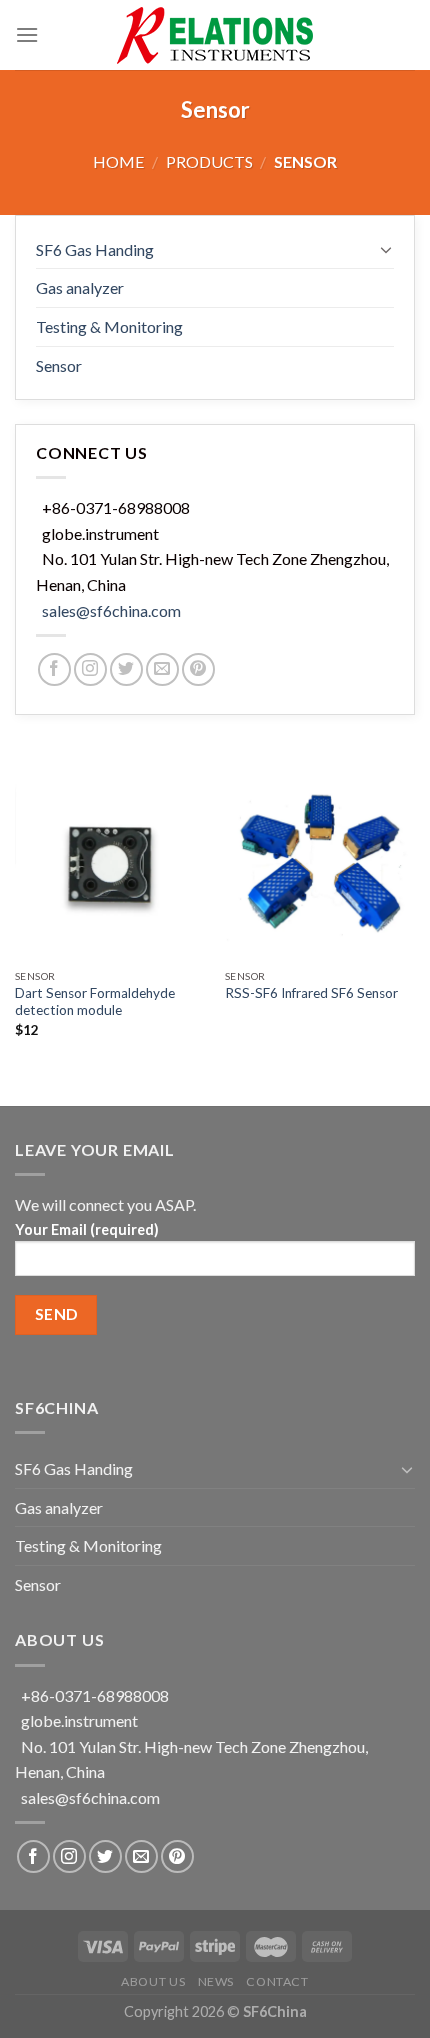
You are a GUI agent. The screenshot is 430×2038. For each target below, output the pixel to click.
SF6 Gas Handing (95, 249)
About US (153, 1981)
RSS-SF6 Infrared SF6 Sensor (311, 993)
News (216, 1981)
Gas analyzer (80, 287)
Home (118, 161)
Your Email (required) (87, 1229)
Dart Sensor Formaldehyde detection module (95, 1002)
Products (209, 161)
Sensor (59, 365)
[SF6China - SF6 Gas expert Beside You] (215, 35)
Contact (277, 1981)
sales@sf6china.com (111, 610)
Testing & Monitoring (109, 326)
